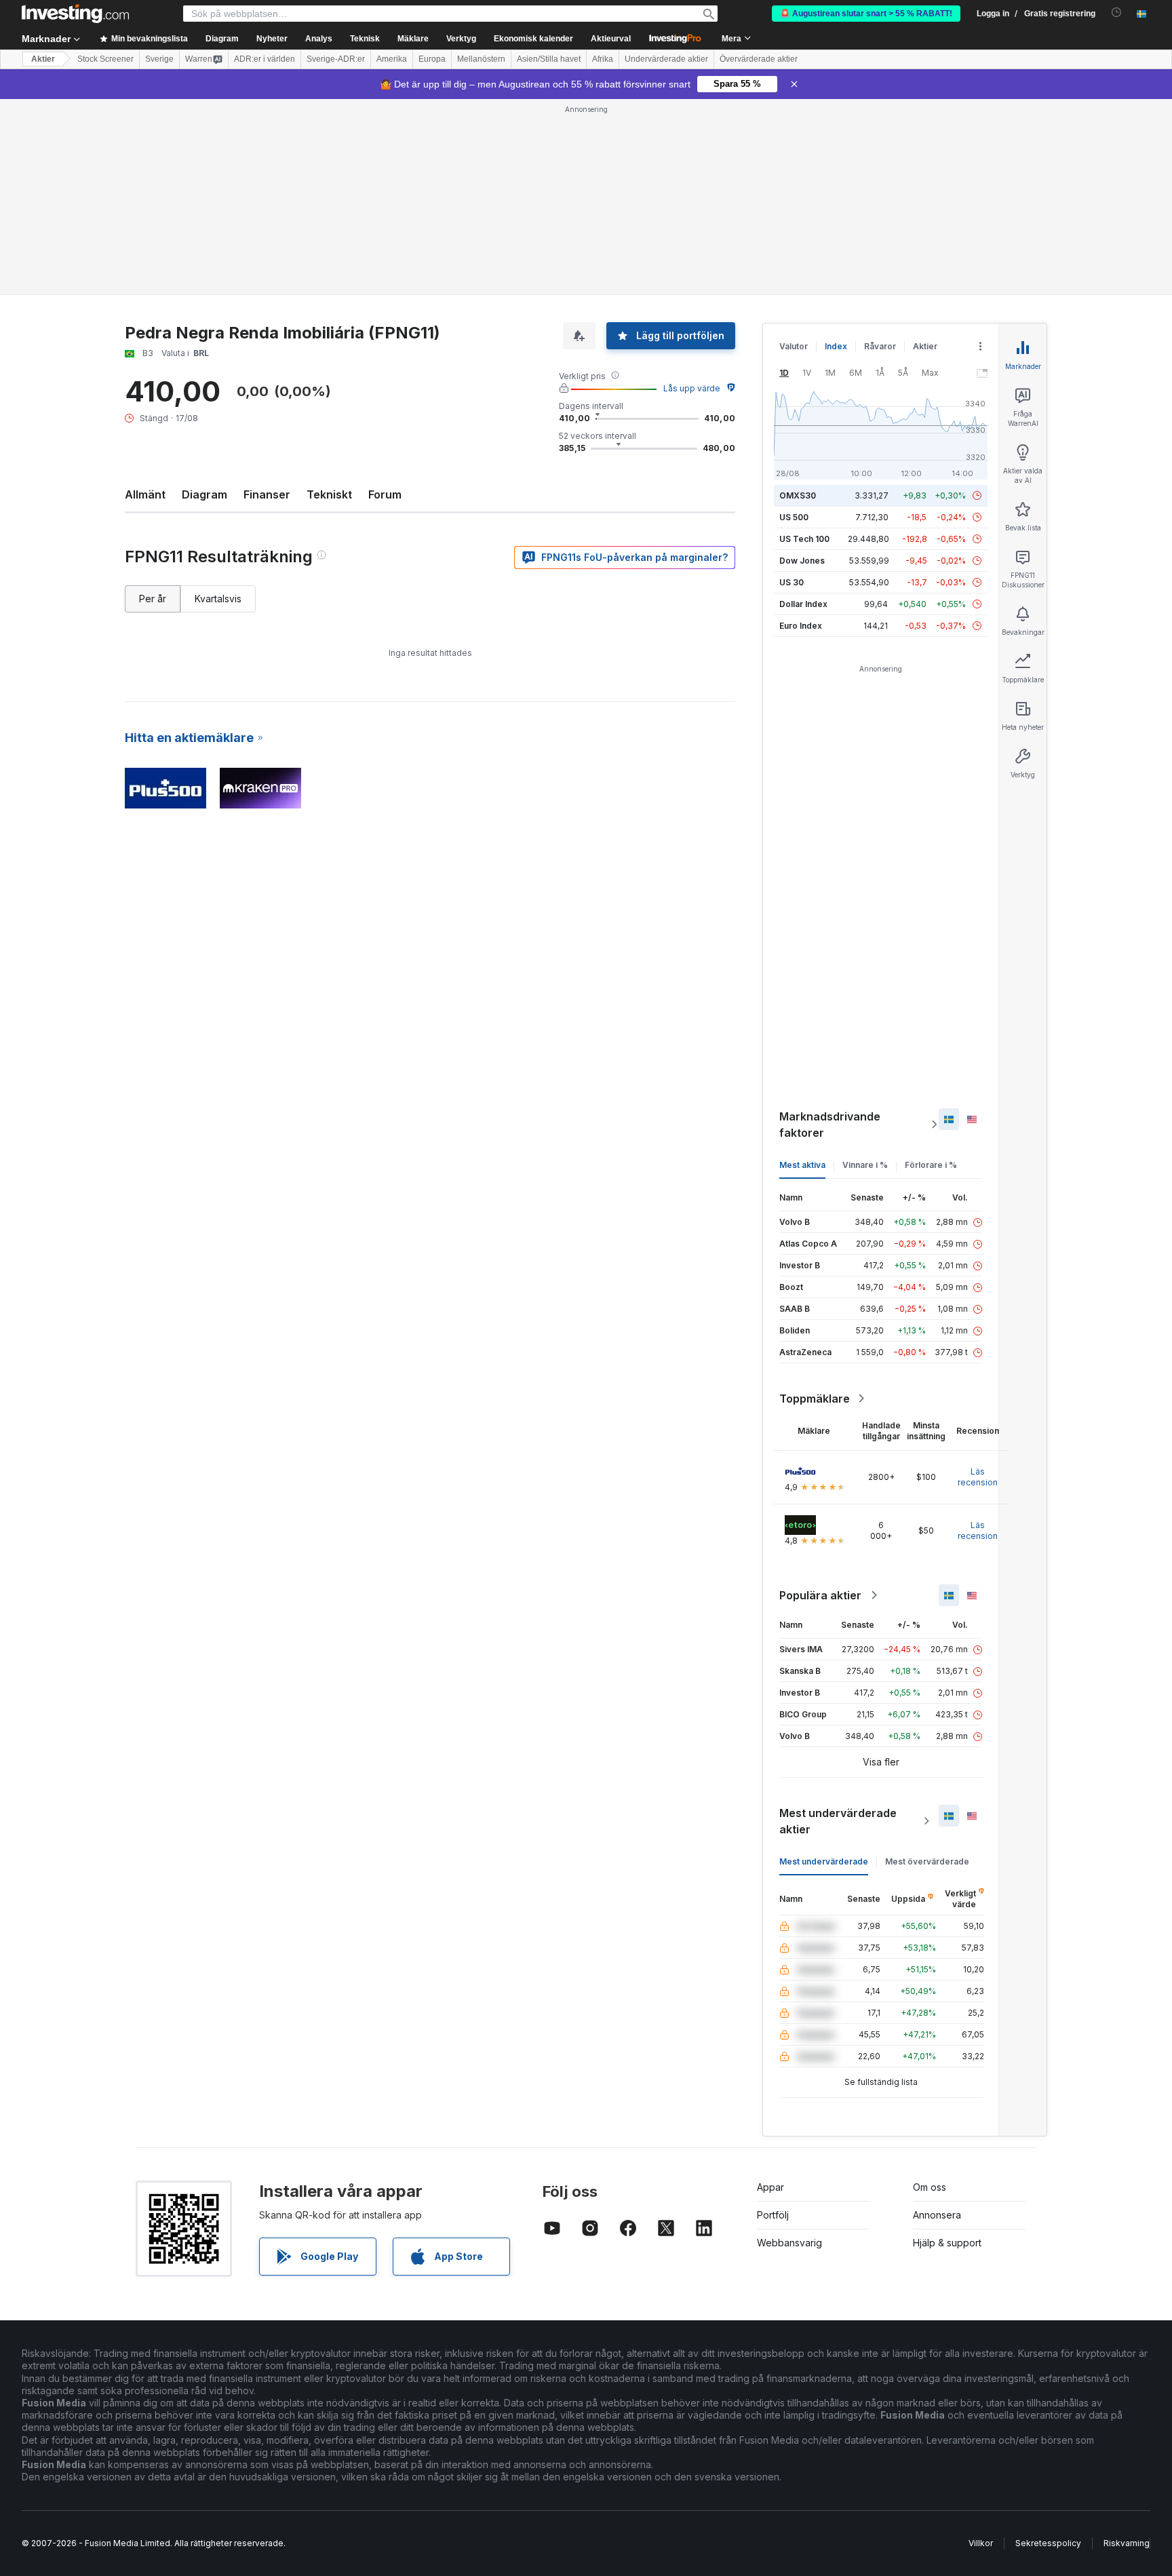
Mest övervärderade (927, 1861)
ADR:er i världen (265, 59)
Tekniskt (329, 494)
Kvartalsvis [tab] (218, 599)
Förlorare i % (931, 1165)
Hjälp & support (947, 2243)
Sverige (159, 59)
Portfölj (773, 2215)
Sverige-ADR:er (336, 59)
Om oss (930, 2187)
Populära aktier (820, 1595)
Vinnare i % (865, 1165)
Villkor (981, 2543)
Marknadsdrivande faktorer (830, 1125)
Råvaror (880, 346)
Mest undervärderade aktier (838, 1821)
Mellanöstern (481, 59)
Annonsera (937, 2215)
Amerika (392, 59)
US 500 (794, 517)
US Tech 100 (804, 539)
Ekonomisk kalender (533, 39)
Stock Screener (105, 59)
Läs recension (978, 1477)
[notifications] (1117, 13)
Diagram (204, 494)
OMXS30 (798, 495)
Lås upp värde (692, 388)
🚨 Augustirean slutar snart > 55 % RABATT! (866, 14)
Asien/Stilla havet (549, 59)
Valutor (794, 346)
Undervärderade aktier (666, 59)
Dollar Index (803, 604)
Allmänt (145, 494)
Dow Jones (802, 561)
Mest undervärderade (824, 1861)
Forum (385, 494)
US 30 (792, 582)
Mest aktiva (802, 1165)
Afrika (603, 59)
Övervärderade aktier (759, 59)
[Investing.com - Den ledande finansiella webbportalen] (75, 14)
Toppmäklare (815, 1399)
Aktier (43, 59)
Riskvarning (1127, 2543)
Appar (770, 2187)
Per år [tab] (153, 599)
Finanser (267, 494)
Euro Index (801, 626)
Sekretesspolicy (1048, 2543)
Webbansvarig (789, 2243)
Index (836, 346)
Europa (432, 59)
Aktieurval (611, 39)
